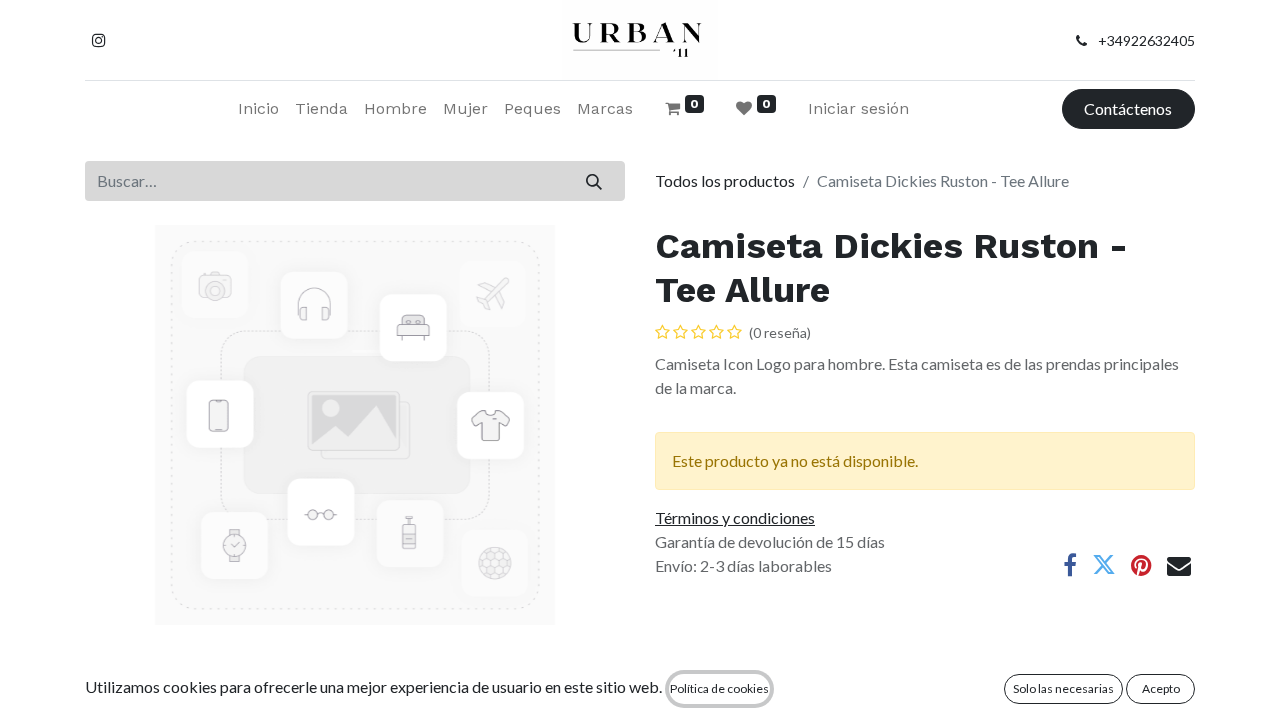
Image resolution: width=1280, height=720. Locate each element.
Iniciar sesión (858, 108)
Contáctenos (1128, 108)
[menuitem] (258, 109)
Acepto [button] (1161, 688)
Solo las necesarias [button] (1063, 688)
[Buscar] (594, 181)
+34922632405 (1146, 40)
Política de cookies (719, 688)
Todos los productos (725, 180)
